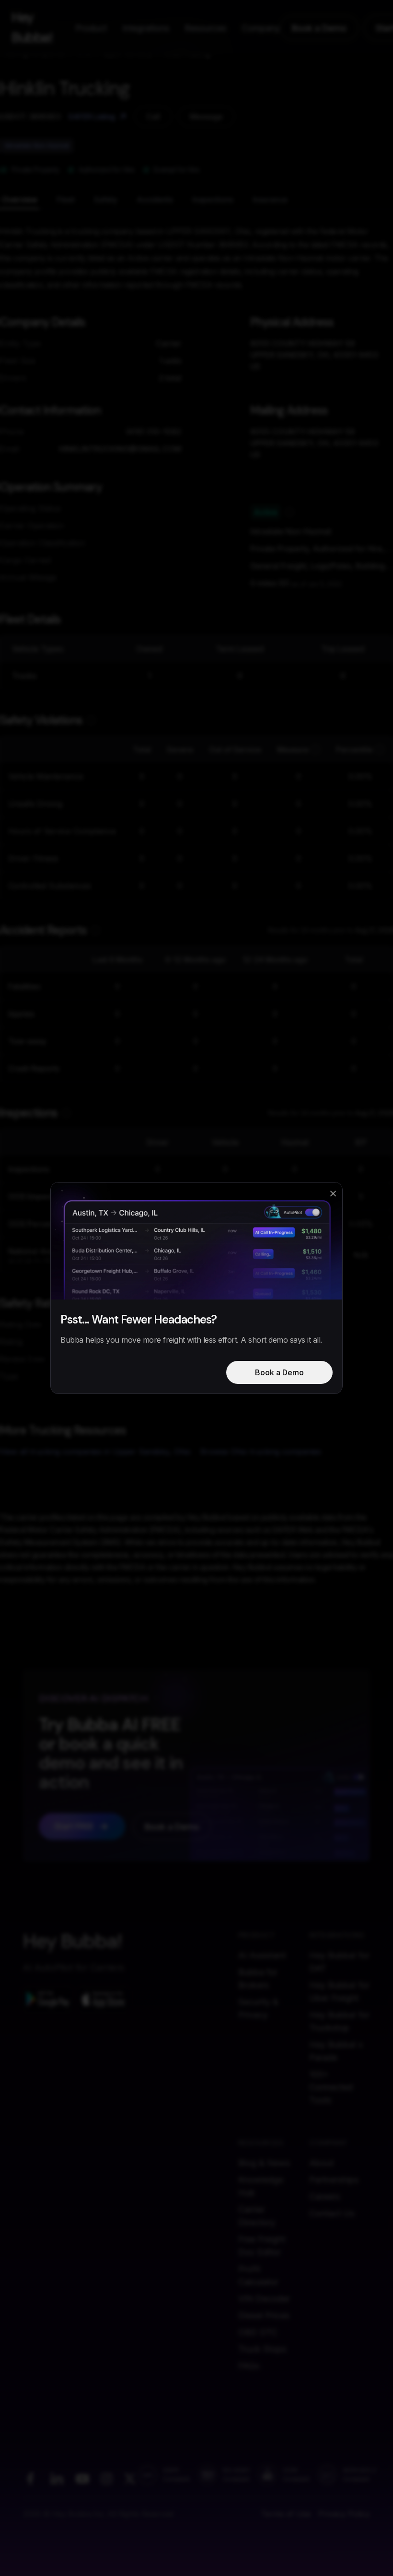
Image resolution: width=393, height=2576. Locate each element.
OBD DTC (258, 2332)
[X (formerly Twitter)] (130, 2479)
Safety (106, 199)
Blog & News (264, 2163)
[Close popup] (333, 1194)
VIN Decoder (264, 2299)
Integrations (146, 28)
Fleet (66, 199)
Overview (20, 199)
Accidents (155, 199)
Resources (205, 28)
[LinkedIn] (57, 2479)
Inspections (213, 199)
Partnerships (334, 2180)
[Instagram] (106, 2479)
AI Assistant (262, 1955)
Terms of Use (286, 2514)
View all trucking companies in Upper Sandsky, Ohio (95, 1452)
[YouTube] (82, 2479)
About (321, 2163)
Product (91, 28)
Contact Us (332, 2213)
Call (153, 117)
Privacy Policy (344, 2514)
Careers (324, 2196)
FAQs (249, 2366)
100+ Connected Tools (331, 2087)
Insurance (270, 199)
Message (206, 117)
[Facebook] (30, 2479)
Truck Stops (262, 2349)
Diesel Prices (264, 2315)
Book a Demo (319, 28)
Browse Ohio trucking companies (261, 1452)
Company (261, 28)
